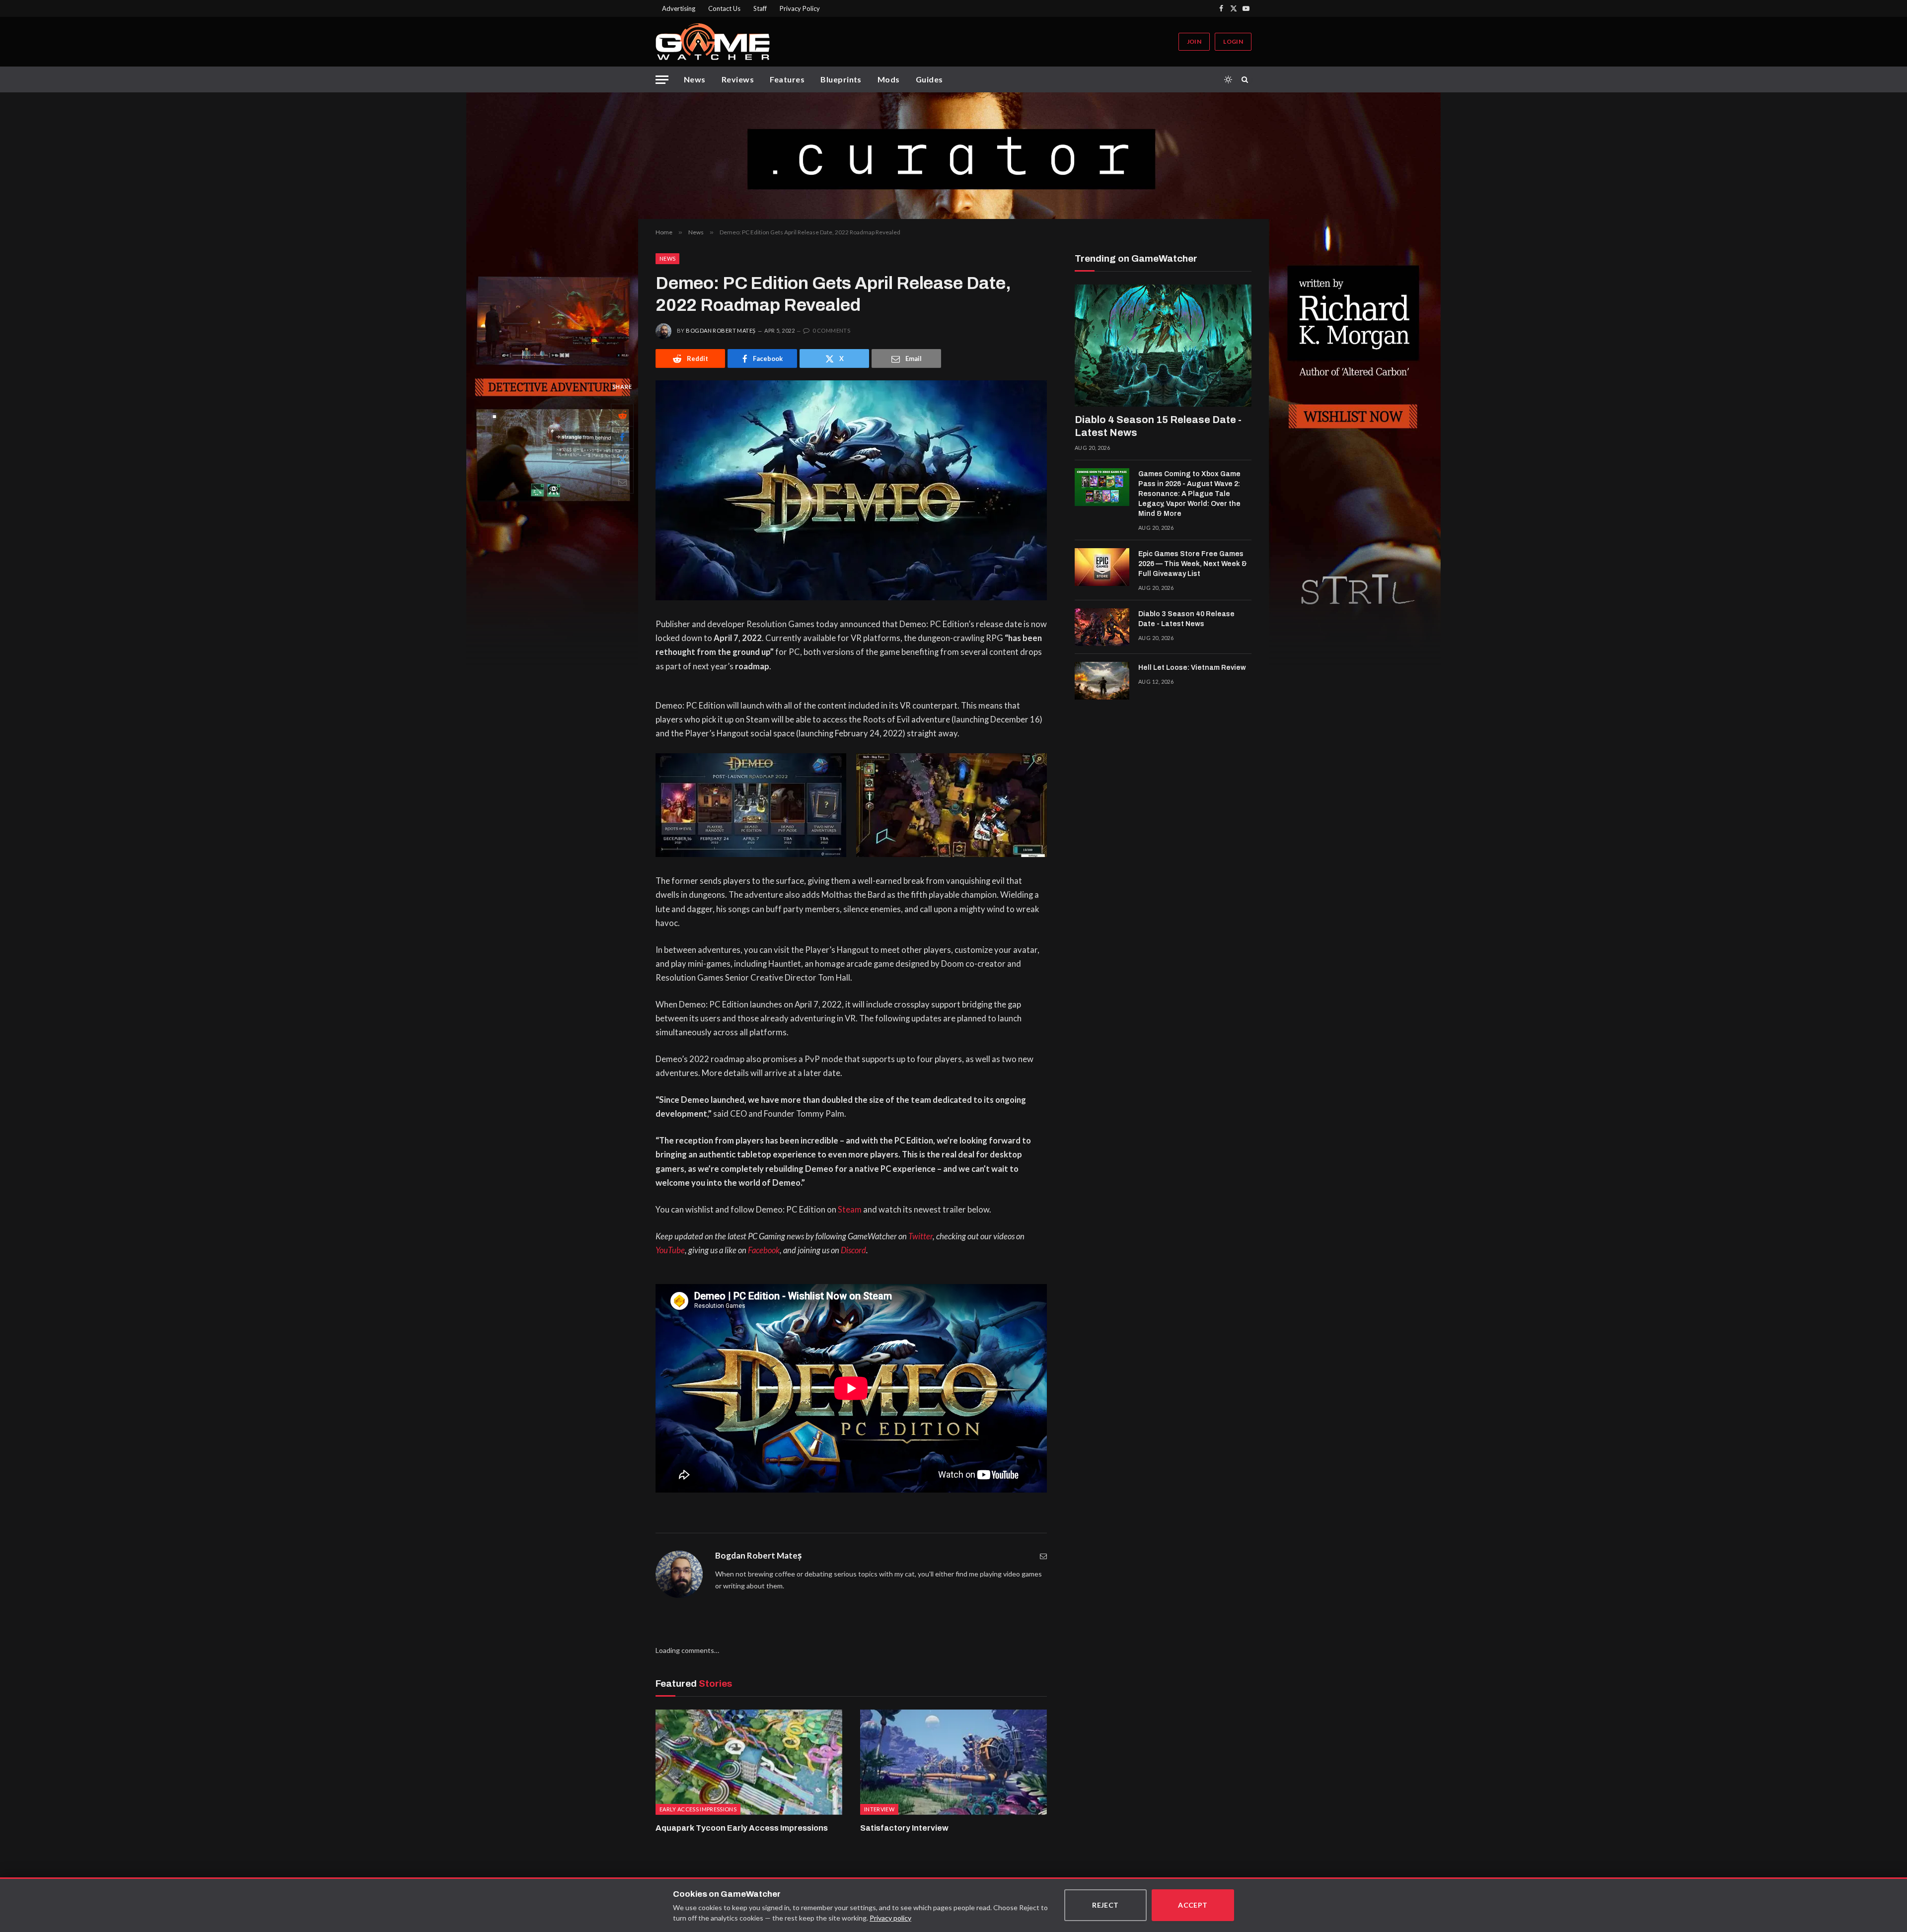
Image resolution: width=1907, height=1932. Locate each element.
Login (1233, 41)
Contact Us (724, 8)
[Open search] (1247, 79)
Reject (1105, 1905)
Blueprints (841, 79)
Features (787, 79)
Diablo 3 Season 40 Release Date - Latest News (1186, 619)
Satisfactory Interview (904, 1828)
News (695, 79)
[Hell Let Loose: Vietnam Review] (1102, 681)
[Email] (622, 482)
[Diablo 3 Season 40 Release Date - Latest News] (1102, 627)
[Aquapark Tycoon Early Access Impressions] (749, 1762)
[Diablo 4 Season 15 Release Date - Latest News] (1163, 346)
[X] (622, 460)
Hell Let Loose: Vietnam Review (1192, 668)
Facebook (764, 1250)
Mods (889, 79)
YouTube (670, 1250)
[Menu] (662, 80)
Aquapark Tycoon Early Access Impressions (742, 1828)
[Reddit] (622, 415)
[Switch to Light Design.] (1228, 79)
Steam (850, 1210)
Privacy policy (890, 1918)
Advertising (679, 8)
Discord (853, 1250)
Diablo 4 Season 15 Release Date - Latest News (1158, 426)
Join (1194, 41)
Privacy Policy (800, 8)
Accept (1193, 1905)
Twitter (920, 1236)
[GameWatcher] (713, 42)
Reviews (738, 79)
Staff (760, 8)
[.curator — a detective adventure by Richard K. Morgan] (953, 156)
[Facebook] (622, 437)
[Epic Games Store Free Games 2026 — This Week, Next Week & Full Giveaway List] (1102, 567)
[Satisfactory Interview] (953, 1762)
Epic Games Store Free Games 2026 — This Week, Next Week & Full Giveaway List (1193, 564)
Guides (929, 79)
